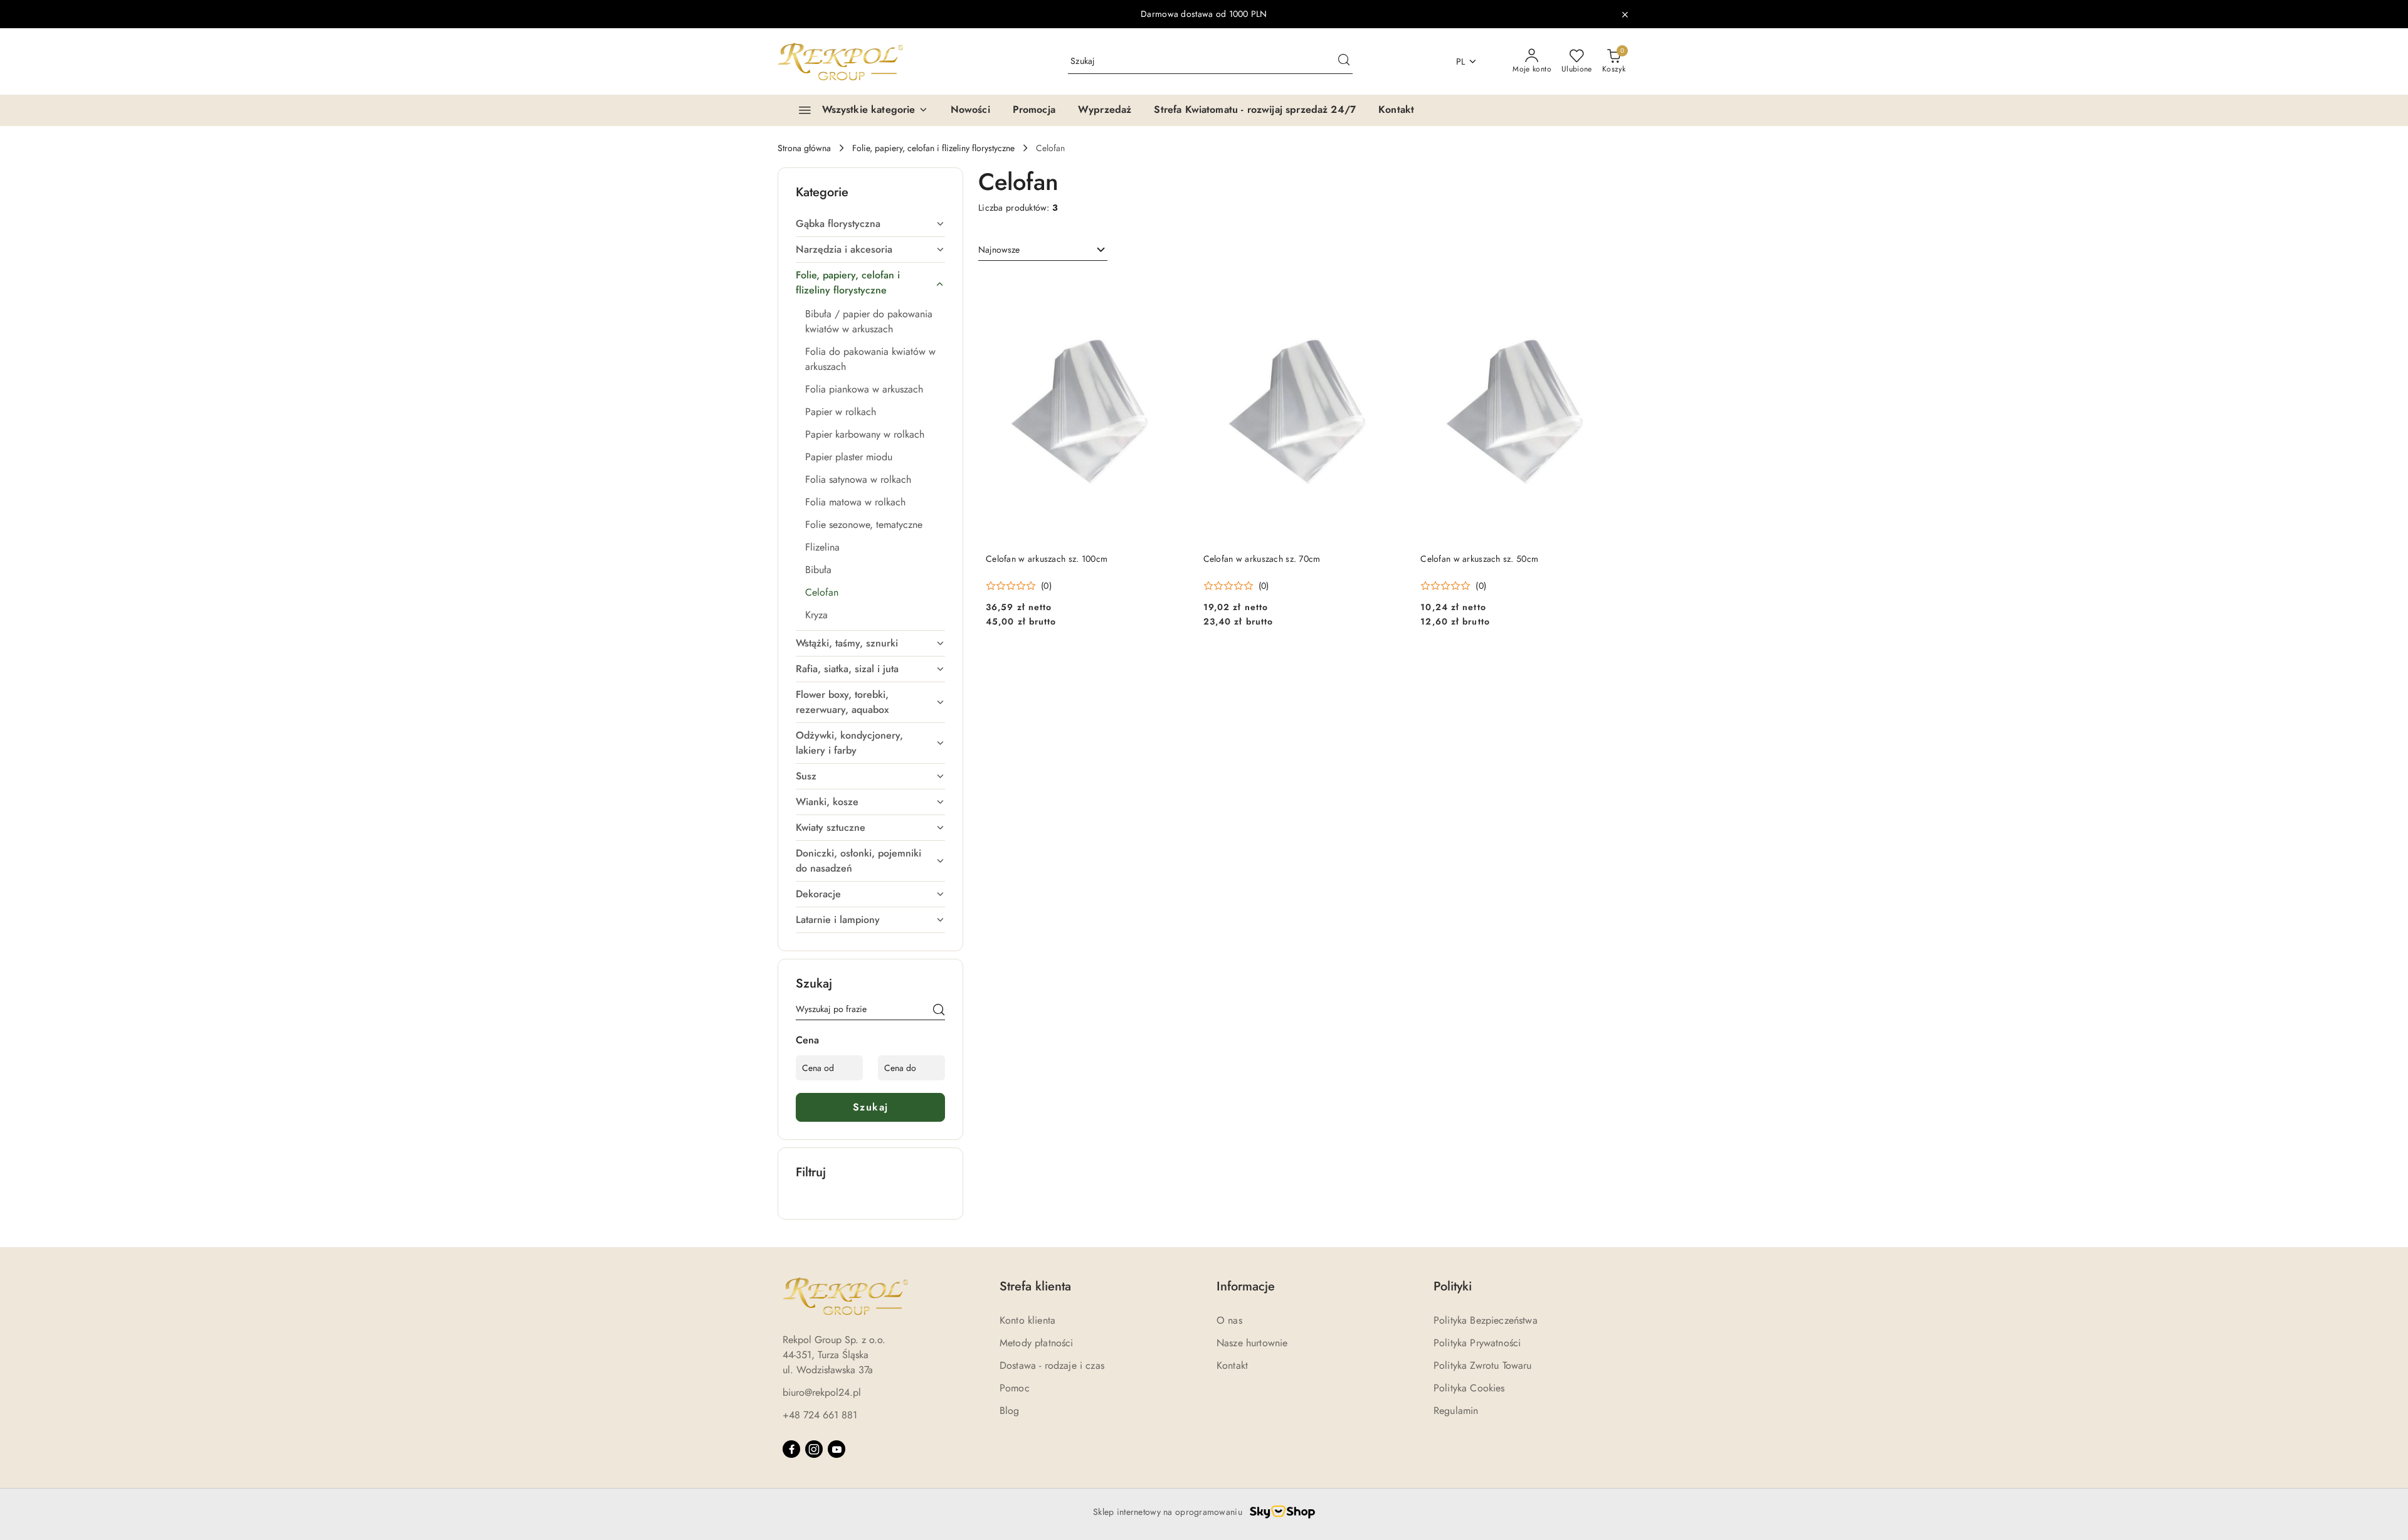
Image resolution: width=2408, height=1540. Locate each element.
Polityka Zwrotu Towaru (1483, 1365)
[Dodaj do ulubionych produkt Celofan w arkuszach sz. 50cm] (1608, 288)
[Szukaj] (939, 1011)
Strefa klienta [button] (1035, 1286)
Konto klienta (1027, 1320)
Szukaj (871, 1107)
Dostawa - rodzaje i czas (1052, 1365)
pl (1461, 61)
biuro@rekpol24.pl (822, 1392)
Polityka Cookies (1469, 1388)
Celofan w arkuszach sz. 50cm (1479, 559)
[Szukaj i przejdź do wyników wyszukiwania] (1344, 61)
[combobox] (1043, 250)
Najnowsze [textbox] (999, 250)
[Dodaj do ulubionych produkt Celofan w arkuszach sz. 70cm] (1391, 288)
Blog (1010, 1411)
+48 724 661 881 (820, 1415)
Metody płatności (1037, 1343)
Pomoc (1015, 1388)
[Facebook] (791, 1449)
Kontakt (1232, 1365)
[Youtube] (837, 1449)
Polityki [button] (1453, 1286)
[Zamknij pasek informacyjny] (1625, 14)
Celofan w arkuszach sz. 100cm (1047, 559)
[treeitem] (870, 224)
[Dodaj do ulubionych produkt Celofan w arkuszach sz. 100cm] (1174, 288)
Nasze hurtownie (1252, 1343)
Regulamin (1456, 1411)
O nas (1229, 1320)
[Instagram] (814, 1449)
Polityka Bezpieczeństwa (1486, 1320)
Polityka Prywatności (1477, 1343)
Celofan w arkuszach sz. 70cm (1262, 559)
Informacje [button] (1246, 1286)
